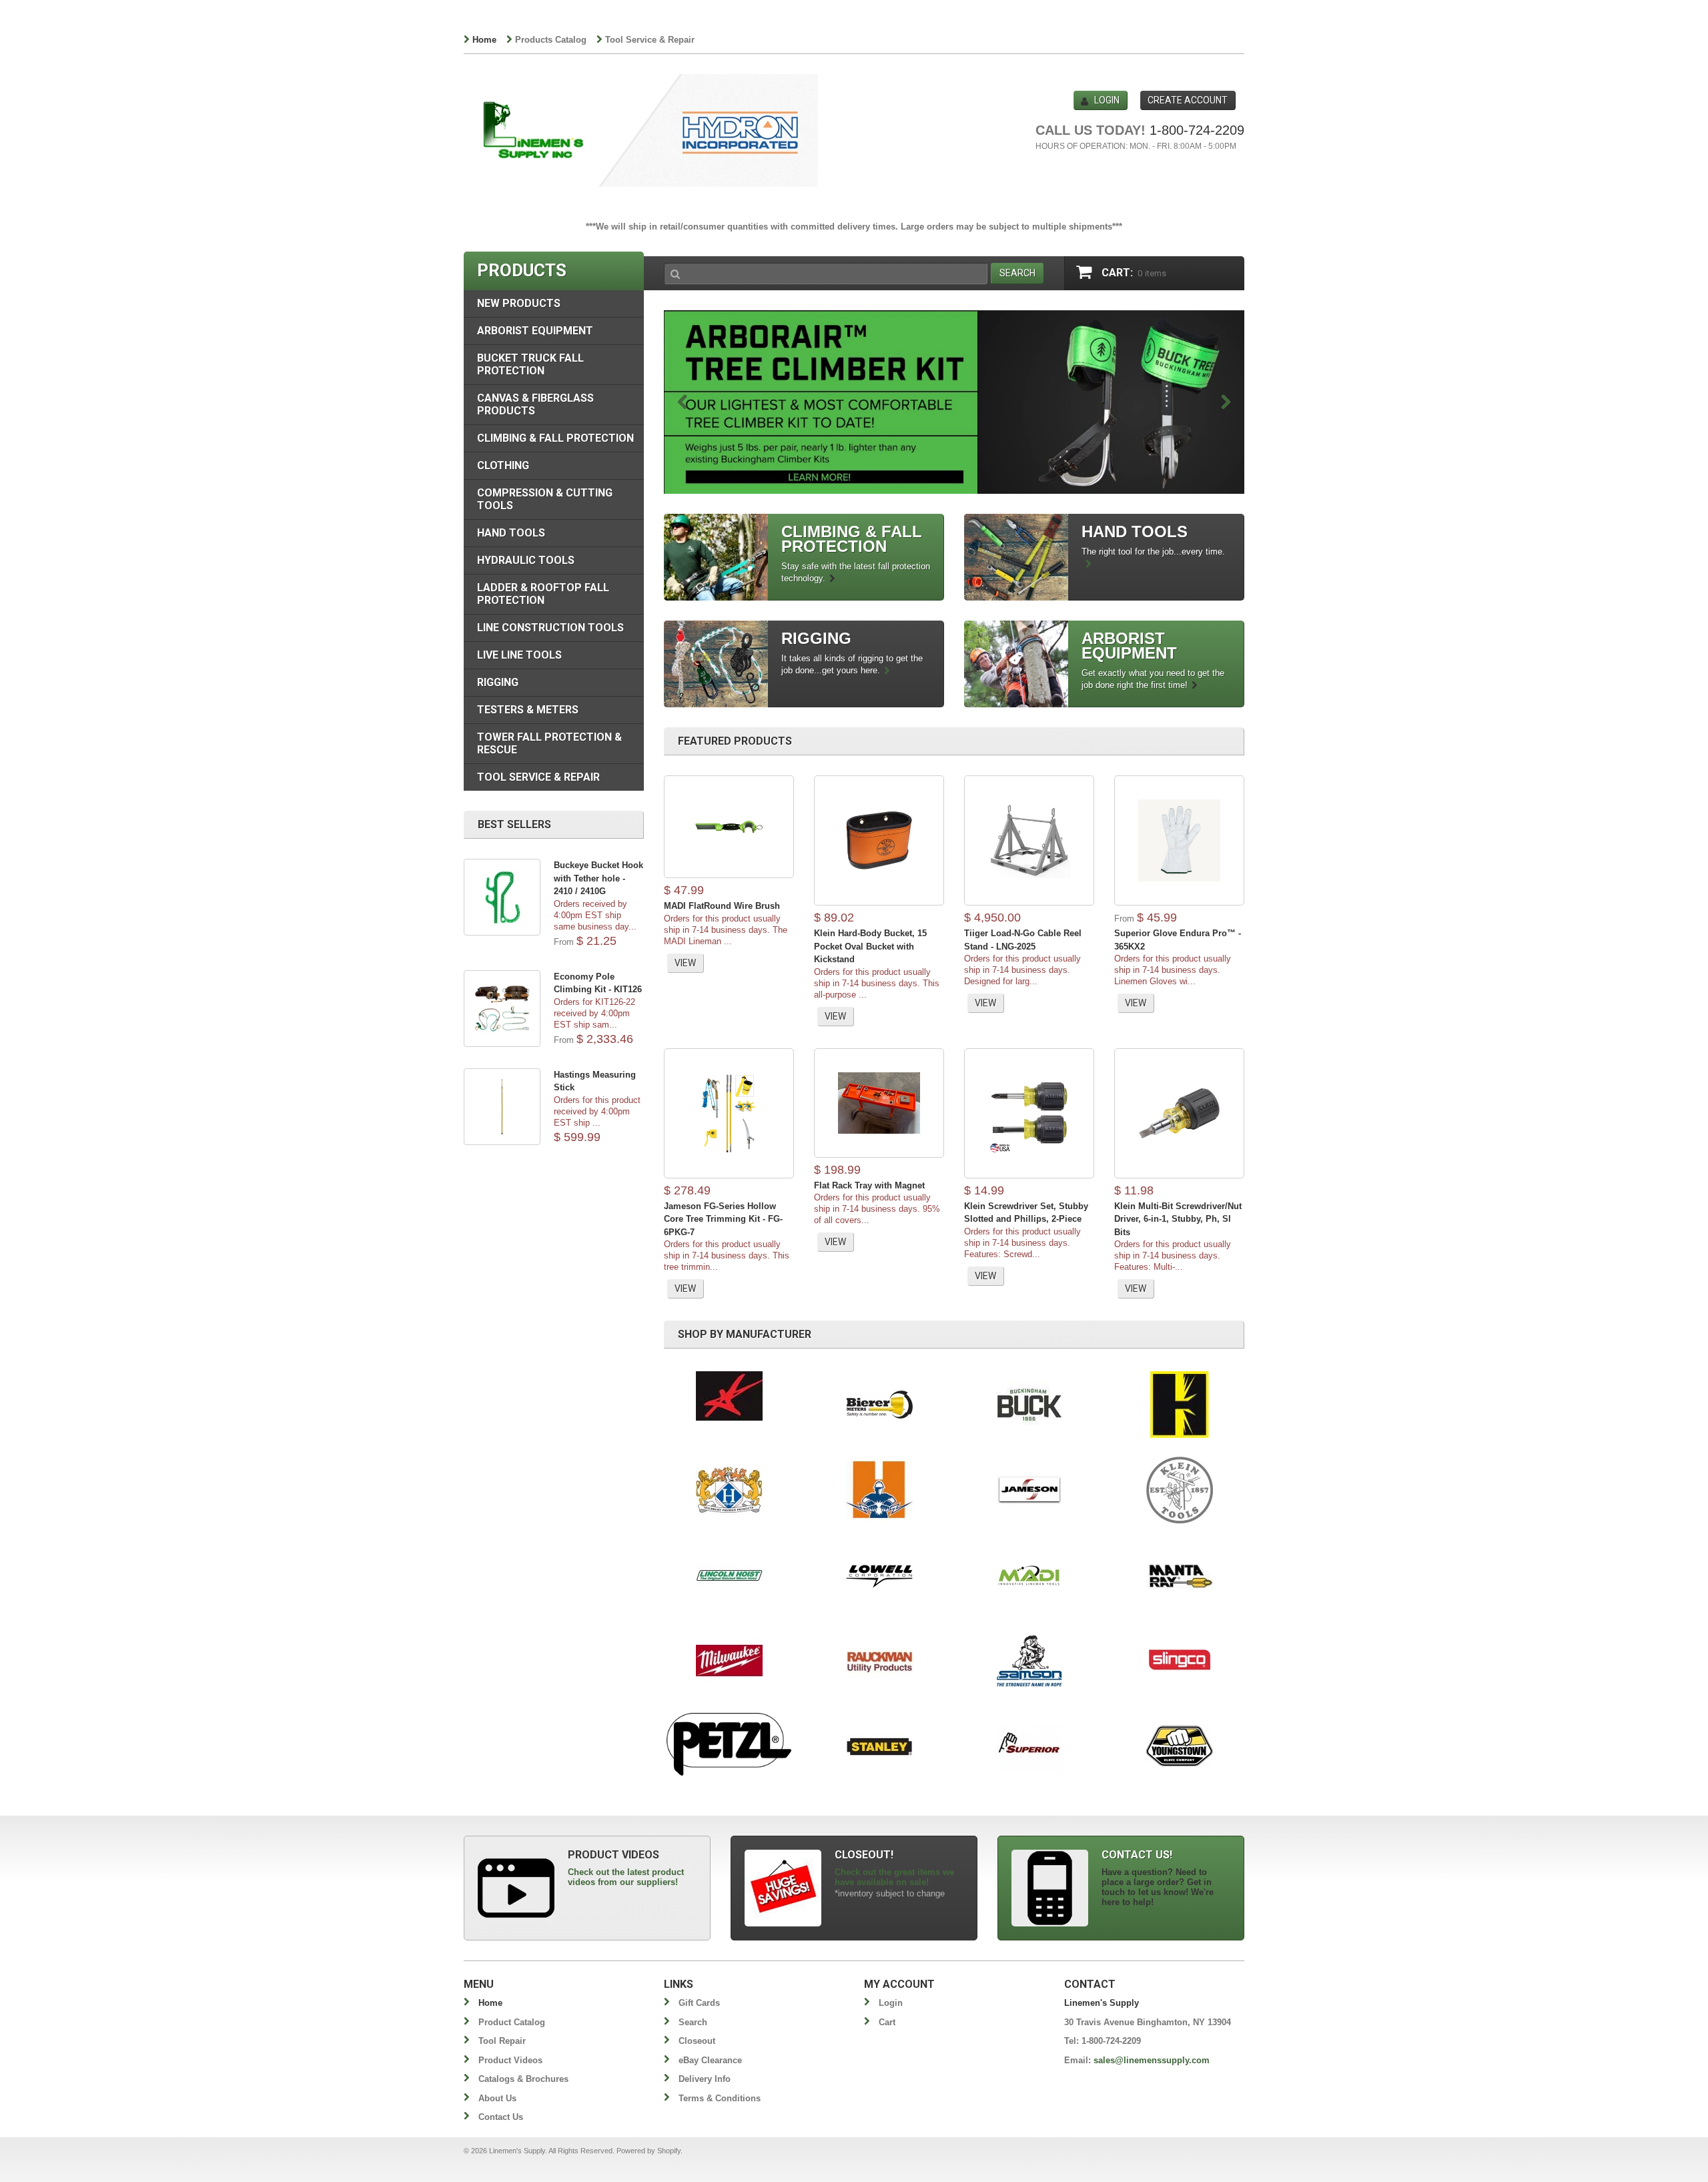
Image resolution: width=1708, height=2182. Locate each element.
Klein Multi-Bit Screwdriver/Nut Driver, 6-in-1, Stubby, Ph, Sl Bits (1178, 1219)
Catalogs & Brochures (523, 2079)
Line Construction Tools (550, 628)
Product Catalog (512, 2022)
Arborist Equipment (535, 331)
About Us (497, 2098)
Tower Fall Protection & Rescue (549, 743)
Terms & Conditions (720, 2098)
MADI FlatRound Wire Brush (722, 906)
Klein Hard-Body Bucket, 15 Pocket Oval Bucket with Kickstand (870, 946)
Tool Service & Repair (650, 40)
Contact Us (501, 2117)
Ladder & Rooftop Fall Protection (543, 594)
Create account (1188, 100)
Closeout (697, 2041)
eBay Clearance (710, 2060)
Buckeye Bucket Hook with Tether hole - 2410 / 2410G (598, 878)
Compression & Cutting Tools (545, 499)
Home (484, 40)
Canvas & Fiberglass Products (535, 404)
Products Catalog (551, 40)
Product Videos (510, 2060)
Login (1107, 100)
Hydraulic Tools (526, 560)
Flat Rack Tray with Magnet (869, 1185)
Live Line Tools (519, 655)
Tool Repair (502, 2041)
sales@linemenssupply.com (1152, 2060)
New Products (519, 303)
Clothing (503, 465)
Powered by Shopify (649, 2151)
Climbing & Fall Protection (555, 438)
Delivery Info (705, 2079)
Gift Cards (699, 2003)
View (685, 963)
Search (693, 2022)
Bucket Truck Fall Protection (530, 364)
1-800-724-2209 (1197, 130)
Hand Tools (511, 533)
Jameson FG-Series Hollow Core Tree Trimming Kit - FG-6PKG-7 (723, 1219)
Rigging (498, 682)
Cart (887, 2022)
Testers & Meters (528, 710)
